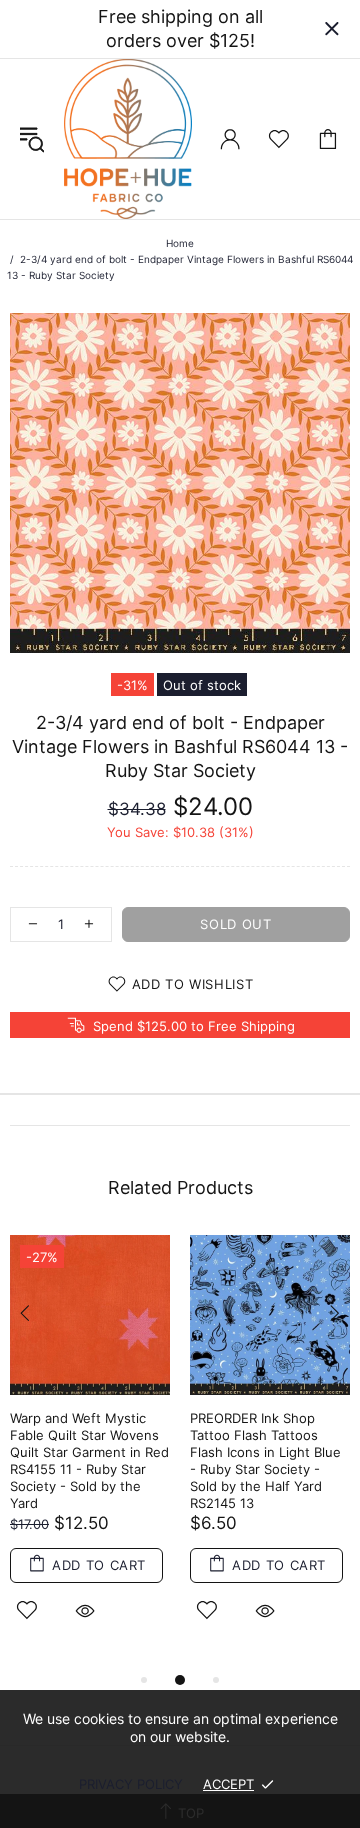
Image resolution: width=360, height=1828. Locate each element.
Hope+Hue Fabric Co (128, 139)
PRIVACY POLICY (131, 1784)
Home (180, 243)
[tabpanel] (90, 1451)
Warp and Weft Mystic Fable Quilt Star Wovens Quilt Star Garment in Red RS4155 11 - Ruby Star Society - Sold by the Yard (89, 1460)
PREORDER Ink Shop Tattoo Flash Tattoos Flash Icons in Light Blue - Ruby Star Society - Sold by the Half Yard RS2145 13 (265, 1460)
